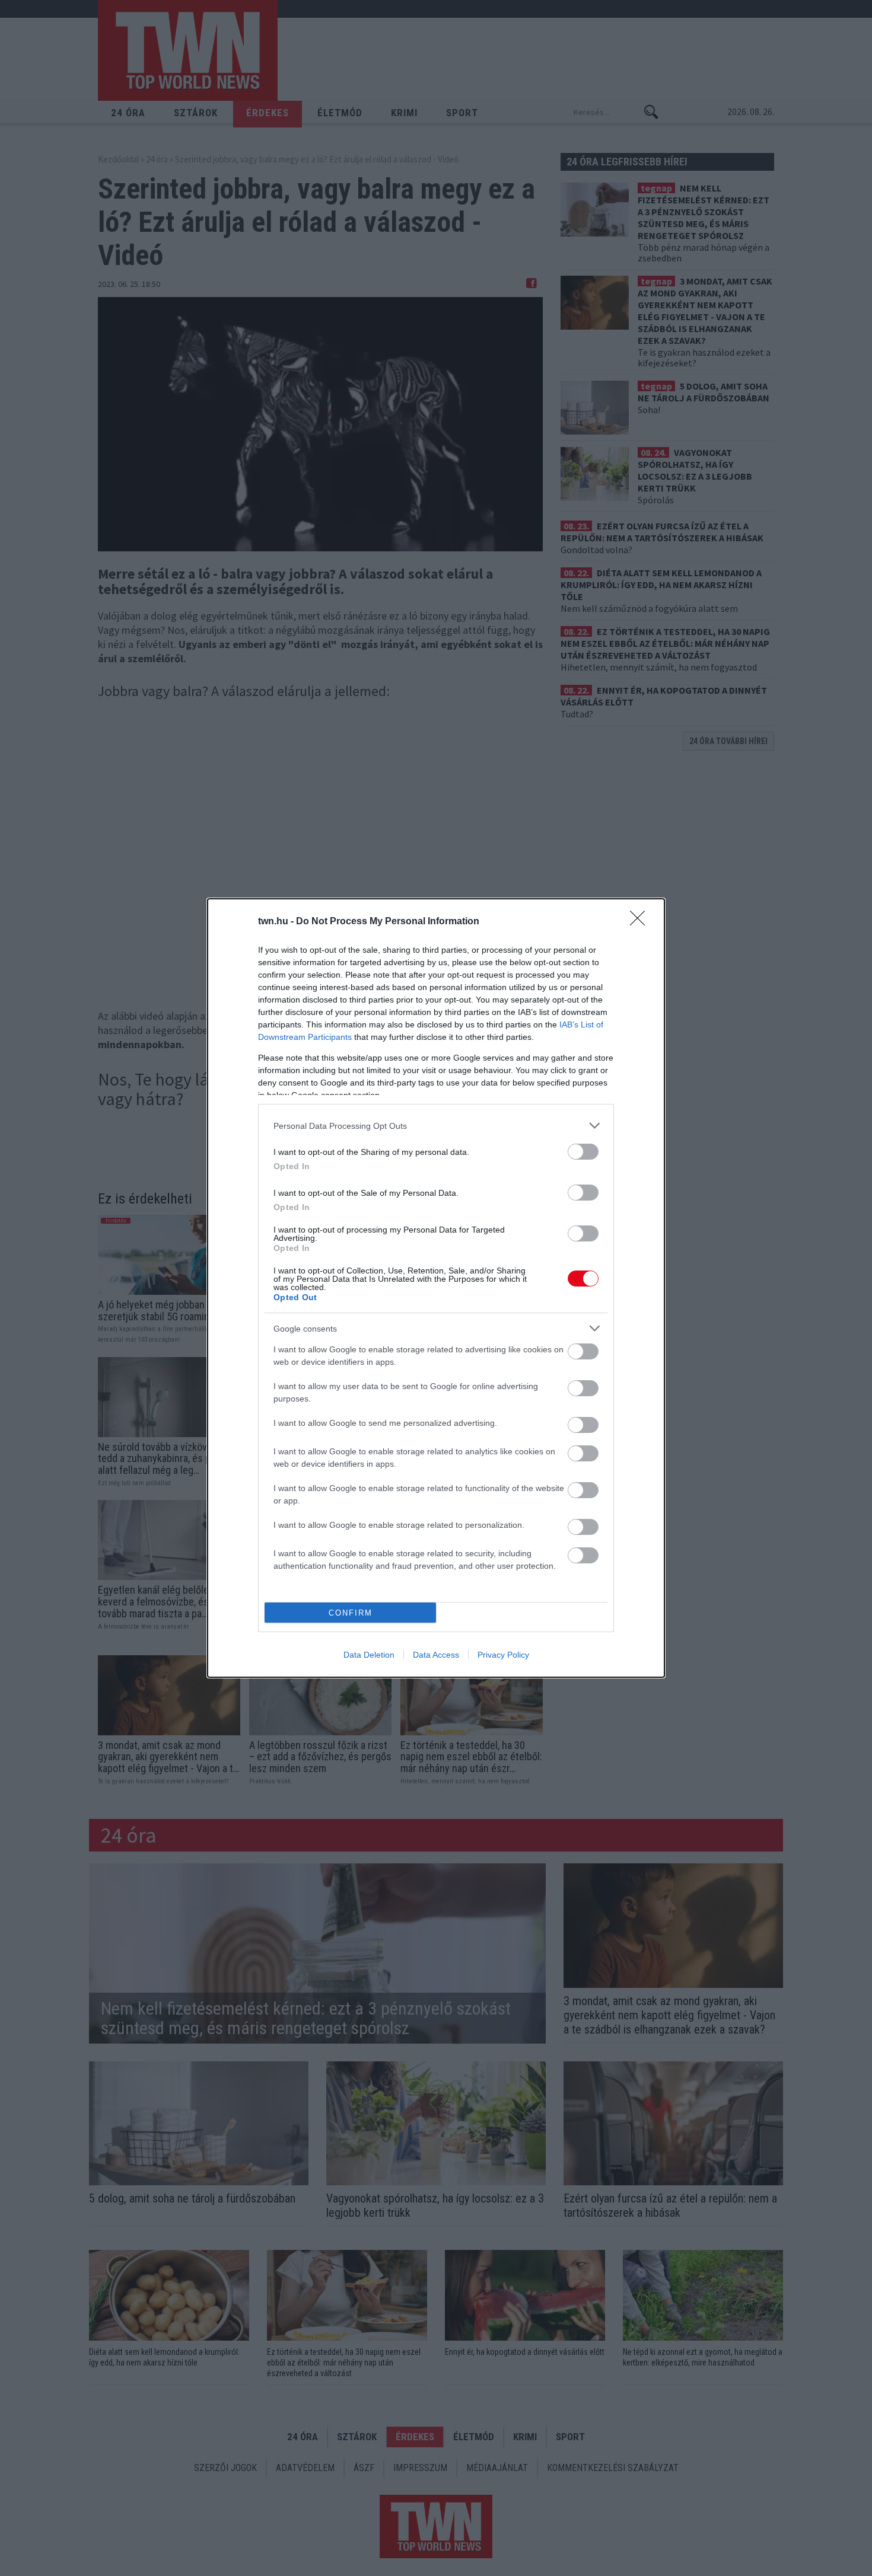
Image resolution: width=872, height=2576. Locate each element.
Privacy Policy (503, 1655)
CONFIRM (351, 1613)
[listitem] (436, 1126)
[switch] (583, 1152)
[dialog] (436, 1288)
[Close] (641, 922)
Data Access (436, 1655)
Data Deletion (369, 1655)
